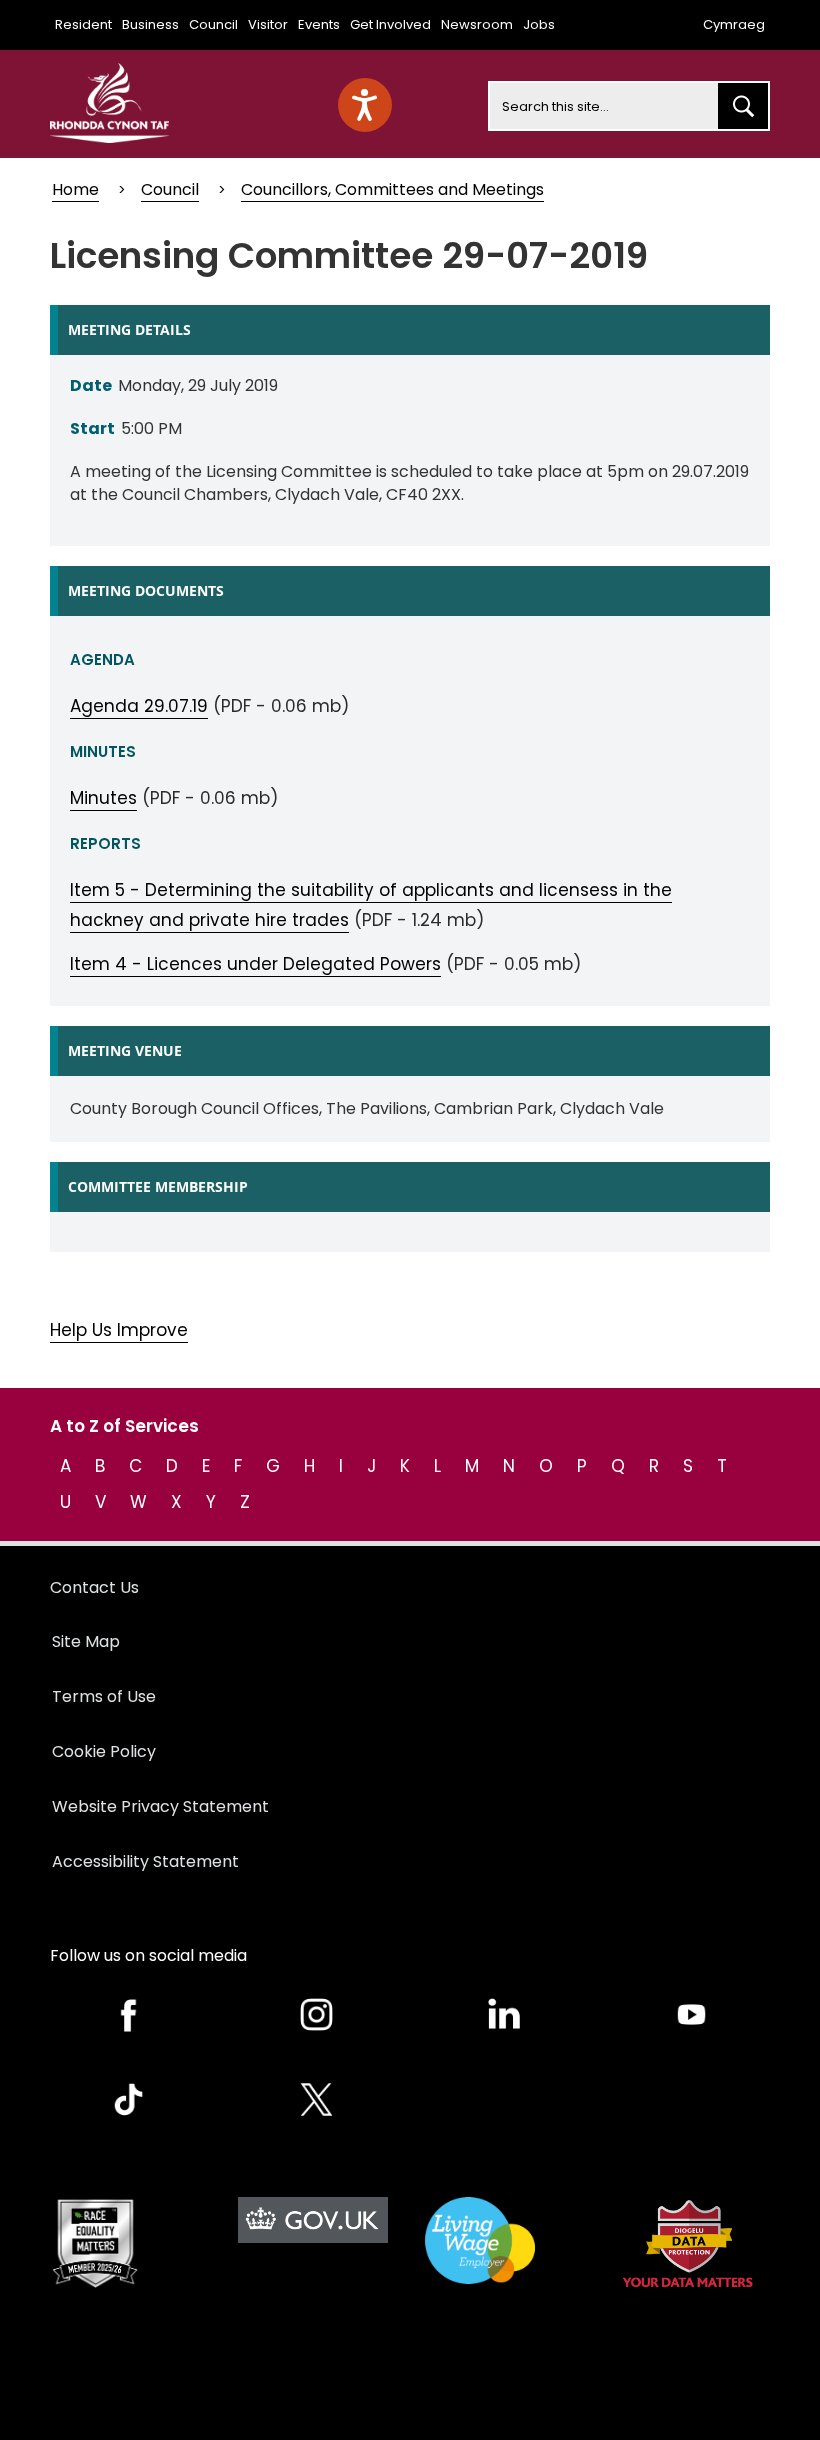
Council (213, 24)
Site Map (86, 1641)
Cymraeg (734, 24)
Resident (83, 24)
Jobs (539, 24)
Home (75, 189)
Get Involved (390, 24)
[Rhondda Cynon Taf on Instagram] (317, 2014)
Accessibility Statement (145, 1861)
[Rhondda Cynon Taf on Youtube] (692, 2014)
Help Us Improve (119, 1330)
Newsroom (477, 24)
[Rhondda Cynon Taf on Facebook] (129, 2014)
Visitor (268, 24)
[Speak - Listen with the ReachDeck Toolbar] (365, 105)
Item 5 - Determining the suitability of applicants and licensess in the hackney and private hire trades (371, 905)
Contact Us (94, 1587)
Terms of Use (104, 1696)
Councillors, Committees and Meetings (392, 189)
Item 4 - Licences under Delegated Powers (255, 964)
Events (319, 24)
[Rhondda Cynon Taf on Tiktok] (129, 2099)
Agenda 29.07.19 (139, 706)
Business (150, 24)
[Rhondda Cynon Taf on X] (317, 2099)
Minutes (103, 798)
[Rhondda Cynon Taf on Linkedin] (504, 2014)
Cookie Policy (104, 1751)
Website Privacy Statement (160, 1806)
